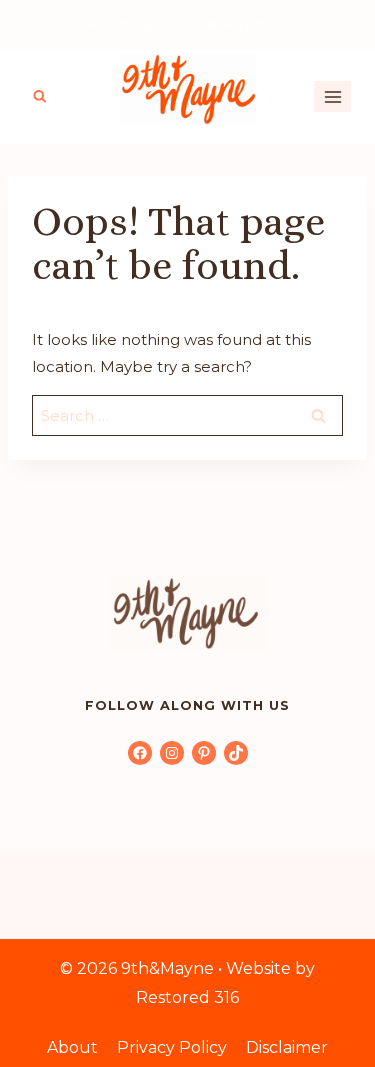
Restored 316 (187, 997)
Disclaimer (287, 1047)
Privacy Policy (172, 1047)
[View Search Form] (40, 97)
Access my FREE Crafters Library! (188, 24)
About (72, 1047)
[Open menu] (332, 96)
